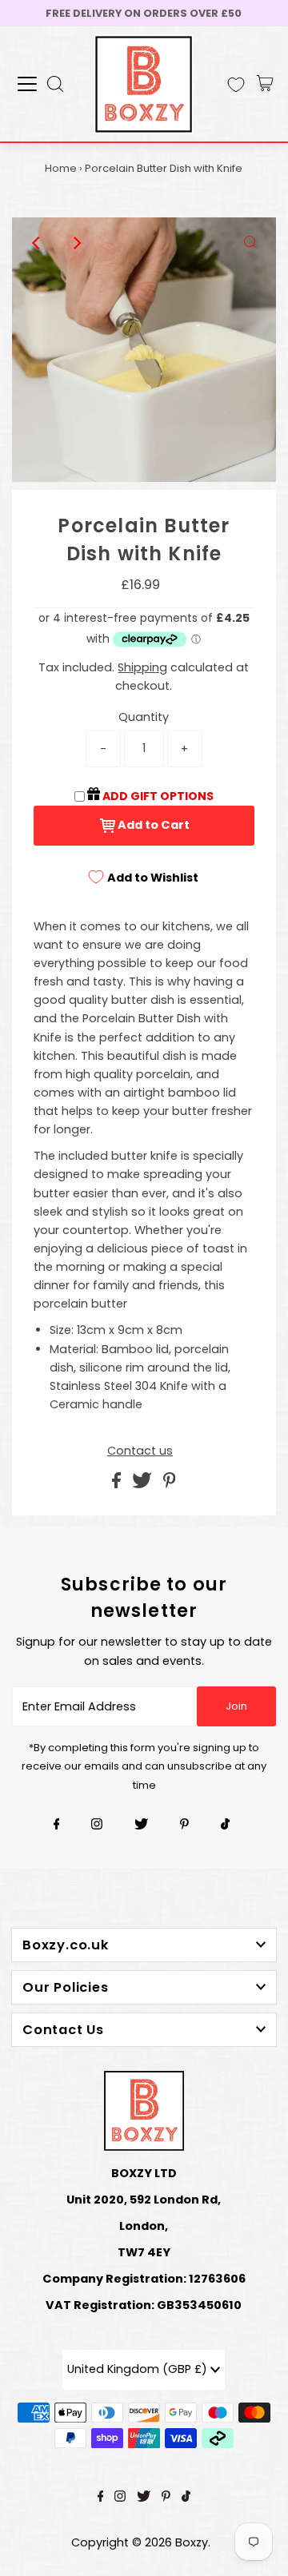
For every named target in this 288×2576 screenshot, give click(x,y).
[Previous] (38, 243)
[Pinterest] (184, 1825)
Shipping (142, 667)
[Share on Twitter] (144, 1484)
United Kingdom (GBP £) (139, 2369)
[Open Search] (55, 84)
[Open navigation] (27, 84)
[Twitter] (141, 1825)
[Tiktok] (225, 1825)
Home (61, 168)
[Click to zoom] (250, 243)
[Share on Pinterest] (170, 1484)
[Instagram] (97, 1825)
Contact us (140, 1451)
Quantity (144, 717)
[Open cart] (265, 84)
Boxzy (192, 2542)
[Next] (77, 243)
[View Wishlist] (236, 85)
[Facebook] (57, 1825)
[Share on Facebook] (118, 1484)
